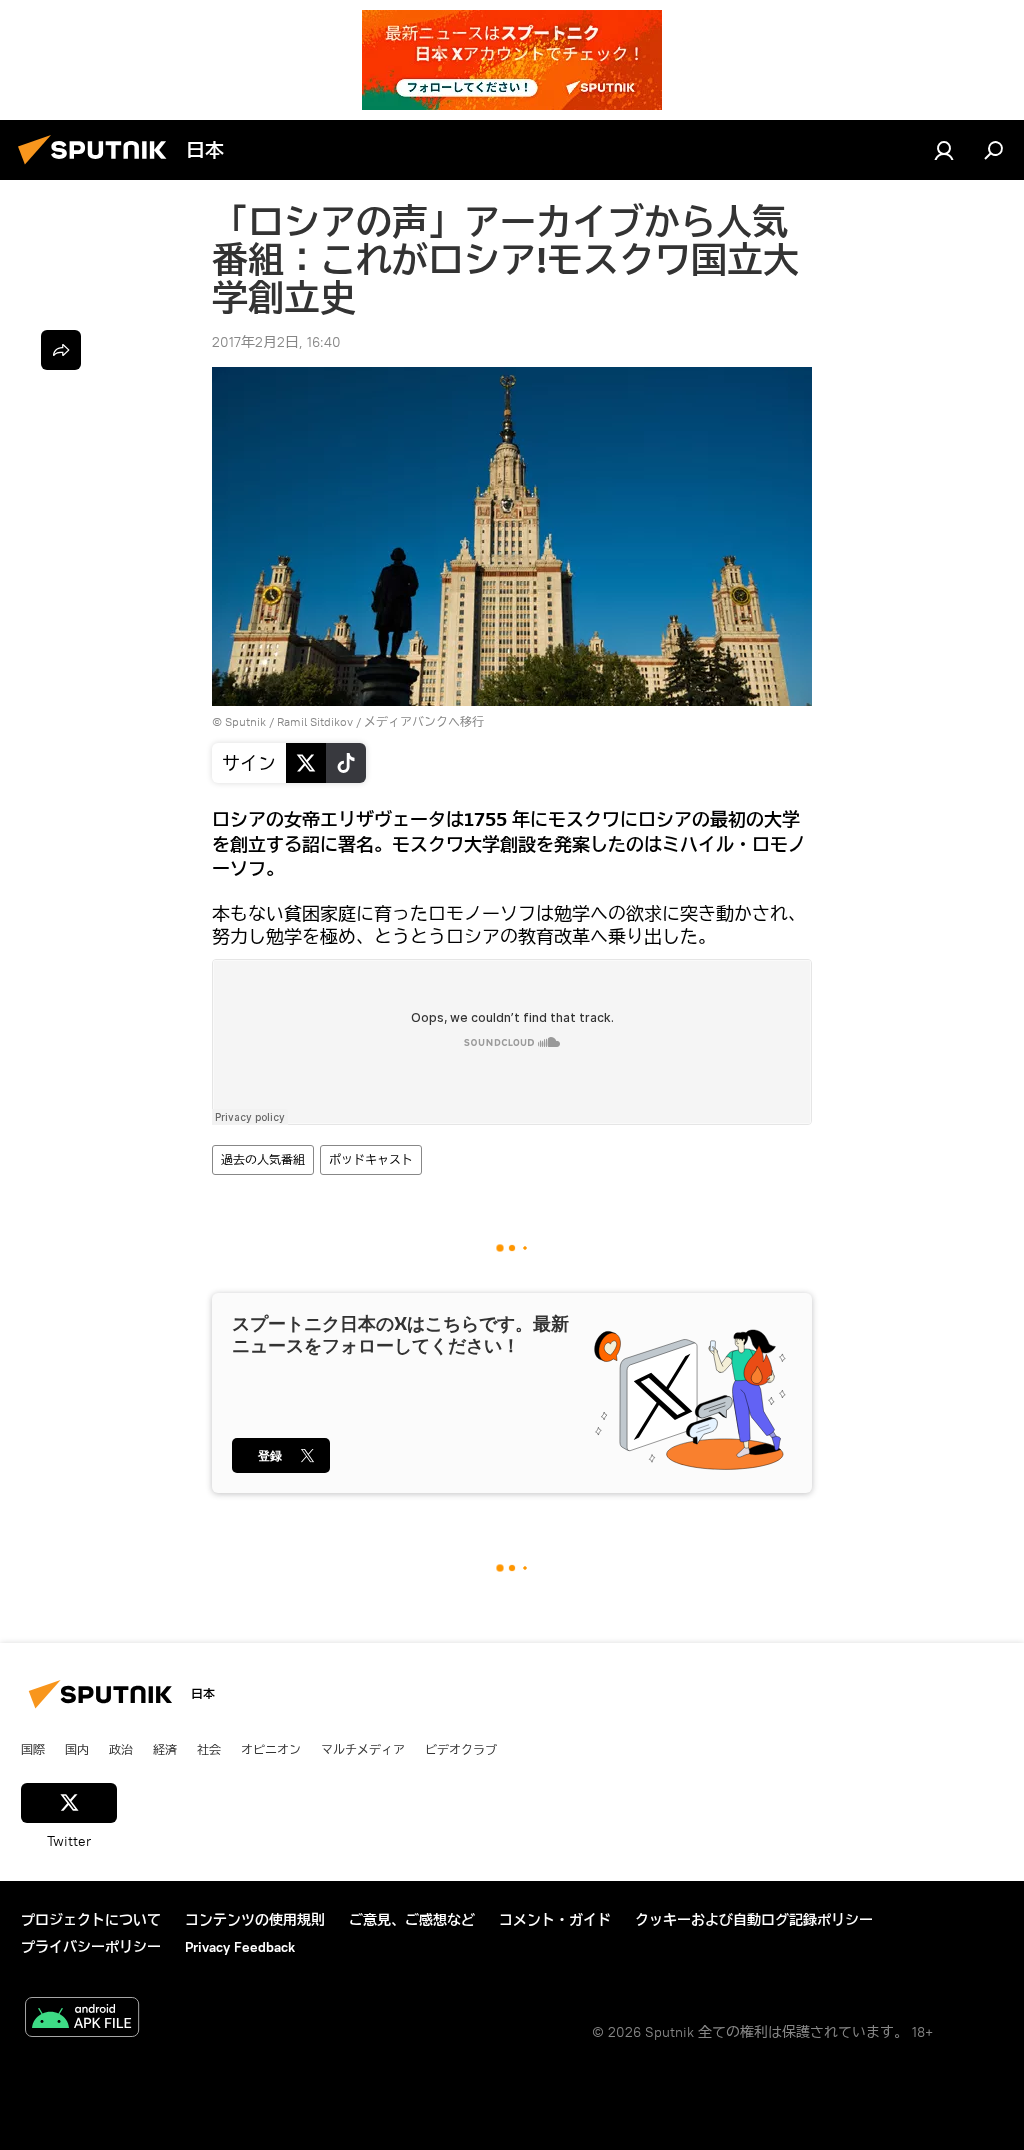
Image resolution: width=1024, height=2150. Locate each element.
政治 (121, 1749)
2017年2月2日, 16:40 (276, 342)
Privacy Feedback (240, 1947)
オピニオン (271, 1749)
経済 (165, 1749)
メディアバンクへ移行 (424, 721)
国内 (77, 1749)
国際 (33, 1749)
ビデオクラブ (461, 1749)
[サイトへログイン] (944, 150)
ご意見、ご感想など (412, 1920)
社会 (209, 1749)
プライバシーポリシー (91, 1947)
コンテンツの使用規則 (255, 1920)
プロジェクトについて (91, 1920)
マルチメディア (363, 1749)
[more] (61, 350)
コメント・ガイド (555, 1920)
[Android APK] (82, 2019)
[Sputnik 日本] (98, 167)
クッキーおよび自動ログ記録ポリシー (754, 1920)
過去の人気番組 (263, 1159)
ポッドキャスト (371, 1159)
